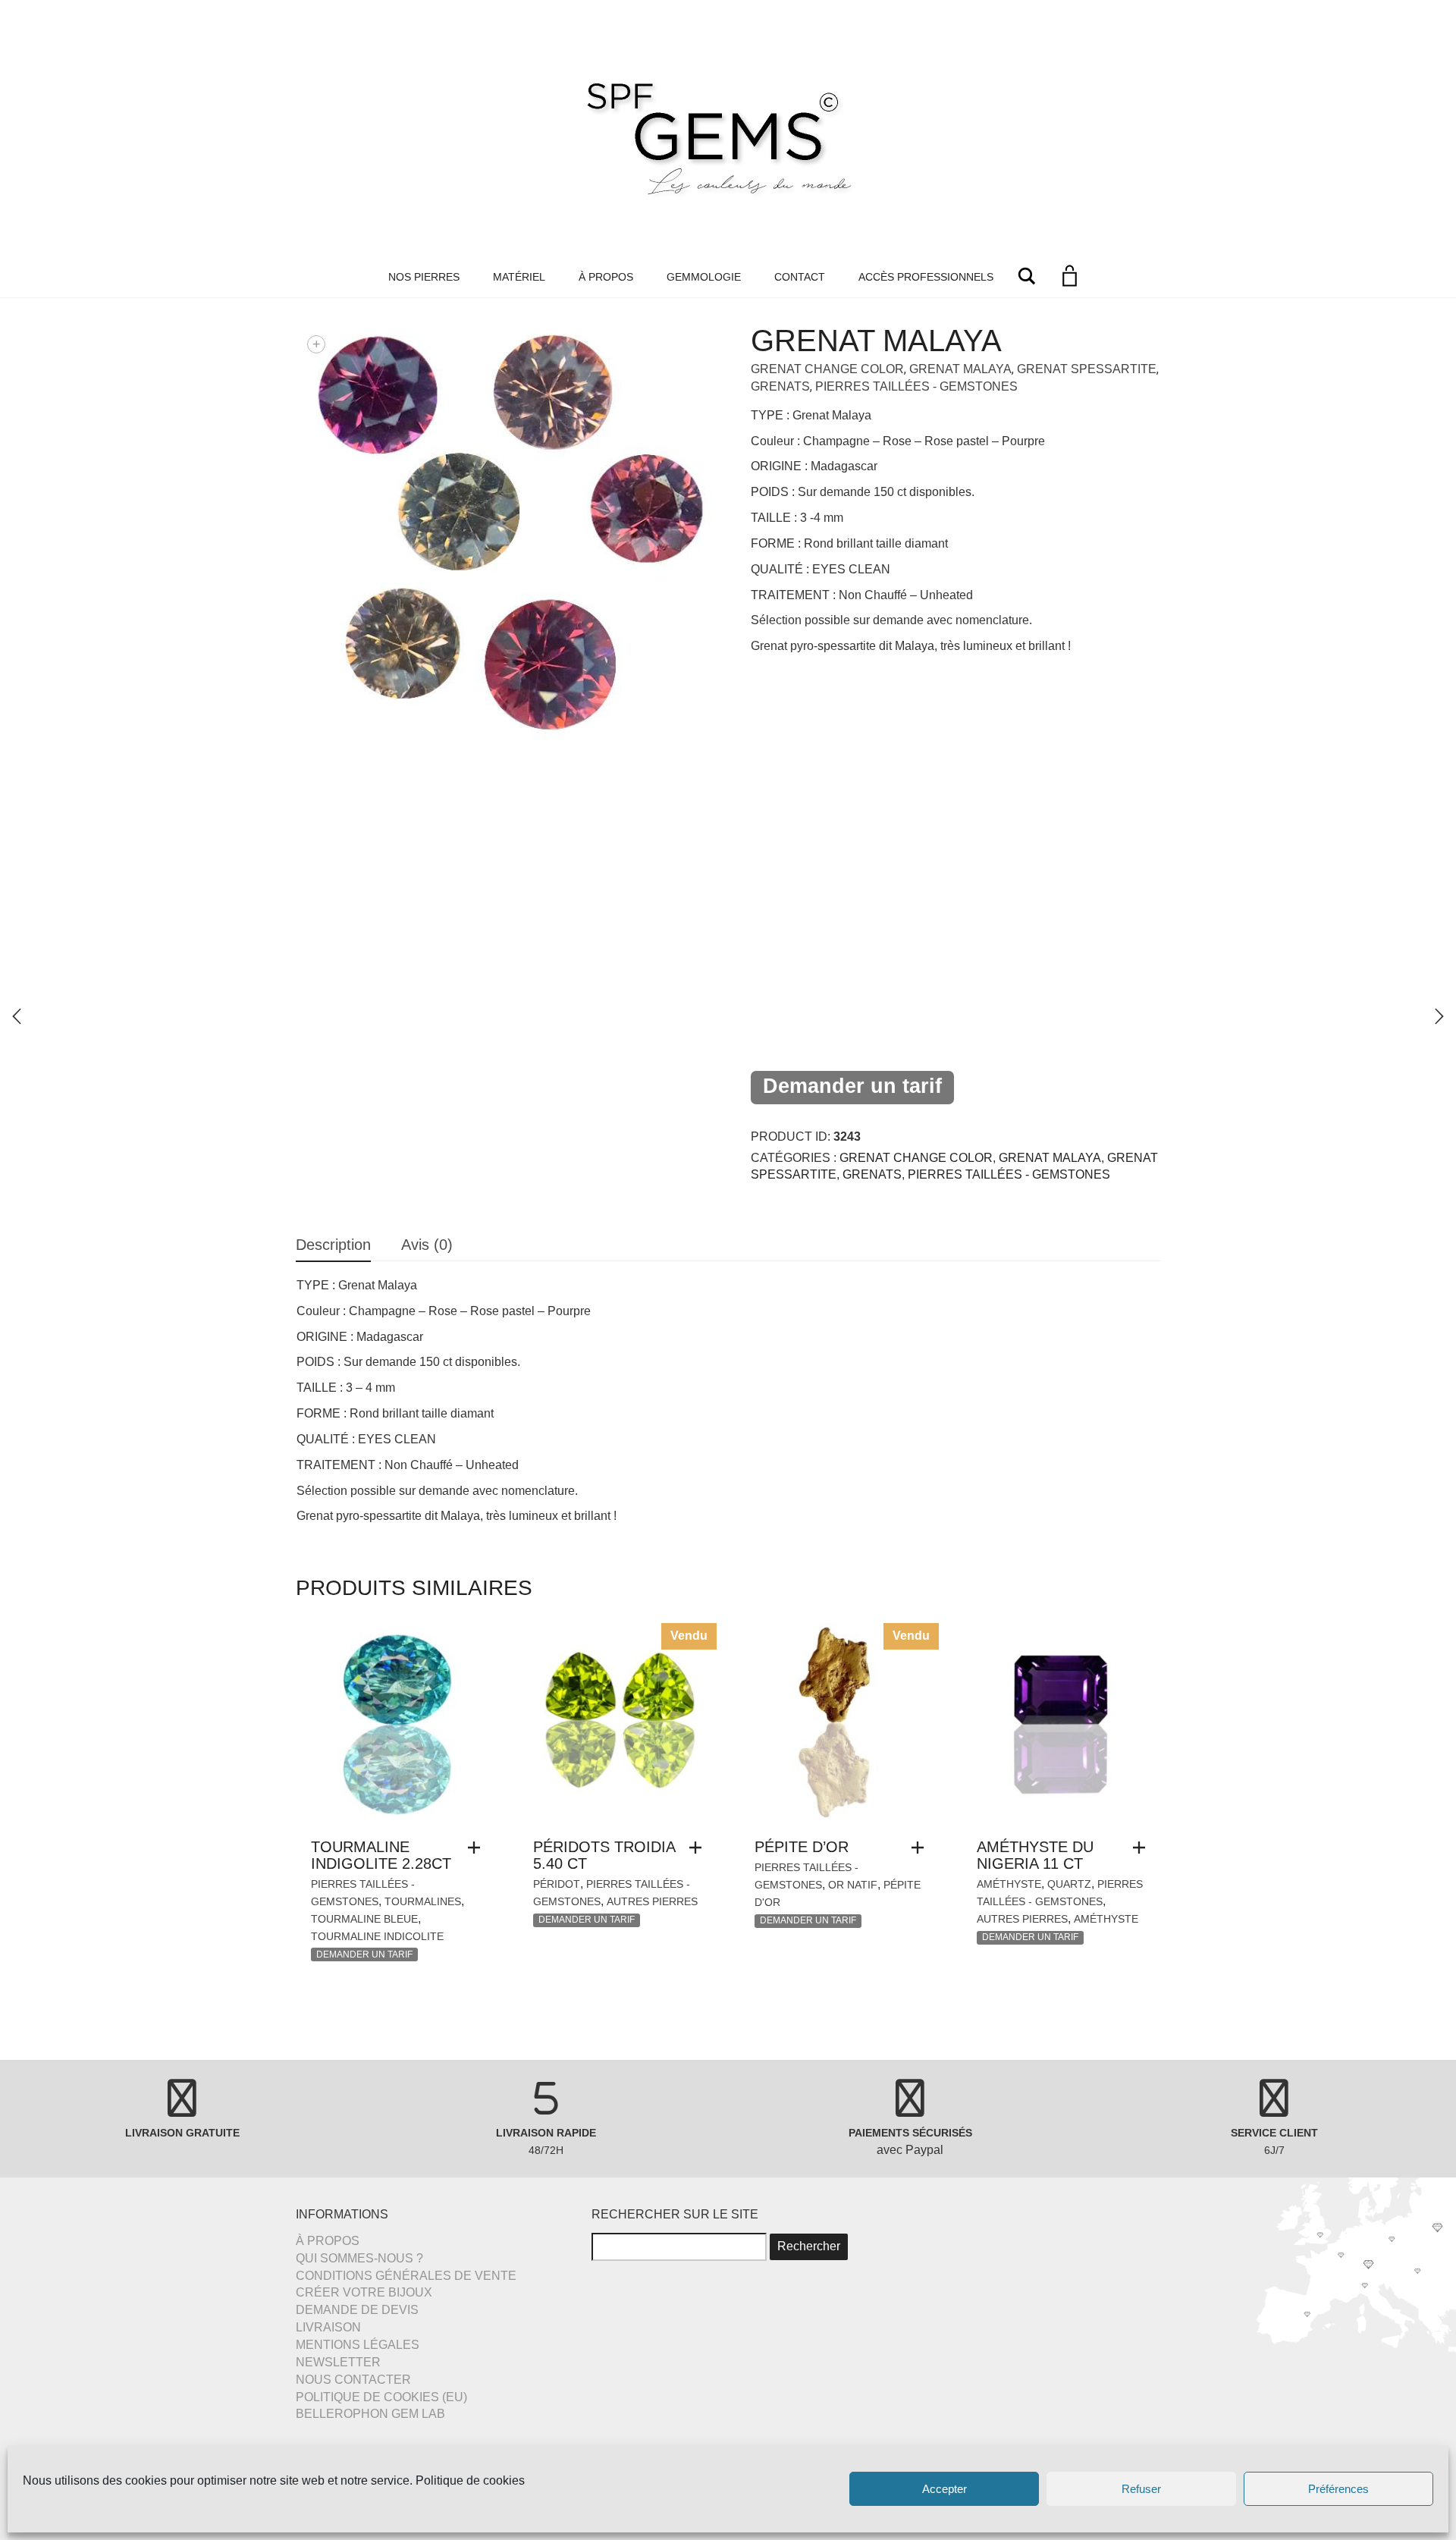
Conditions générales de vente (406, 2276)
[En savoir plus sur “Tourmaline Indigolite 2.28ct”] (478, 1848)
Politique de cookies (470, 2480)
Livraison (328, 2327)
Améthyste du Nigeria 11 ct (1035, 1855)
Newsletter (338, 2362)
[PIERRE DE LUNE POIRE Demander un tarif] (1439, 1016)
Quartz (1069, 1884)
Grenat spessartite (1087, 369)
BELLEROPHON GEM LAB (370, 2414)
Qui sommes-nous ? (359, 2258)
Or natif (853, 1885)
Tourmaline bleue (364, 1919)
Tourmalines (423, 1901)
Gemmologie (704, 277)
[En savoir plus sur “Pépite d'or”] (921, 1848)
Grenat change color (827, 369)
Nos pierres (424, 277)
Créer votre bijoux (364, 2292)
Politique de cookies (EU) (381, 2397)
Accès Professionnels (926, 277)
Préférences (1338, 2489)
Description (333, 1245)
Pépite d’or (802, 1847)
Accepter (945, 2489)
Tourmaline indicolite (377, 1936)
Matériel (519, 277)
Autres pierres (652, 1901)
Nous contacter (353, 2380)
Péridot (557, 1884)
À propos (606, 277)
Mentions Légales (358, 2345)
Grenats (780, 386)
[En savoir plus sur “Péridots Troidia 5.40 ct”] (699, 1848)
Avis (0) (427, 1245)
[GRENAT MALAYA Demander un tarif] (17, 1016)
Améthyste (1009, 1884)
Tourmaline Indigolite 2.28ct (381, 1855)
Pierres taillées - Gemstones (916, 386)
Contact (800, 277)
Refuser (1141, 2489)
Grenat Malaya (960, 369)
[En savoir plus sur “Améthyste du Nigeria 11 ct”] (1143, 1848)
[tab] (333, 1246)
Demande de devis (357, 2310)
